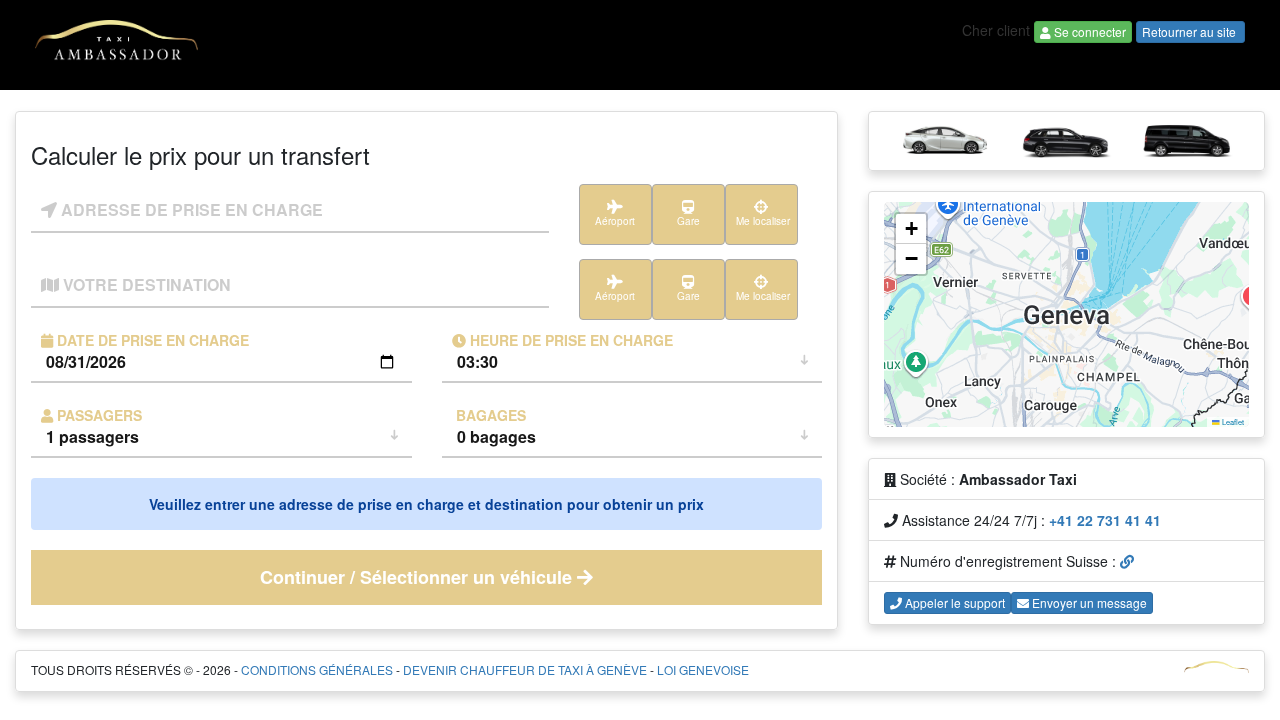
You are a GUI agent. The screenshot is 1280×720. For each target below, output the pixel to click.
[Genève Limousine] (116, 43)
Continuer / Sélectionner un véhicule (418, 577)
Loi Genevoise (703, 669)
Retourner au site (1190, 31)
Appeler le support (953, 602)
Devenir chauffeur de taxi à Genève (525, 669)
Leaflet (1232, 421)
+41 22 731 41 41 (1105, 520)
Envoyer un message (1088, 602)
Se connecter (1088, 31)
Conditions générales (317, 669)
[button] (911, 229)
